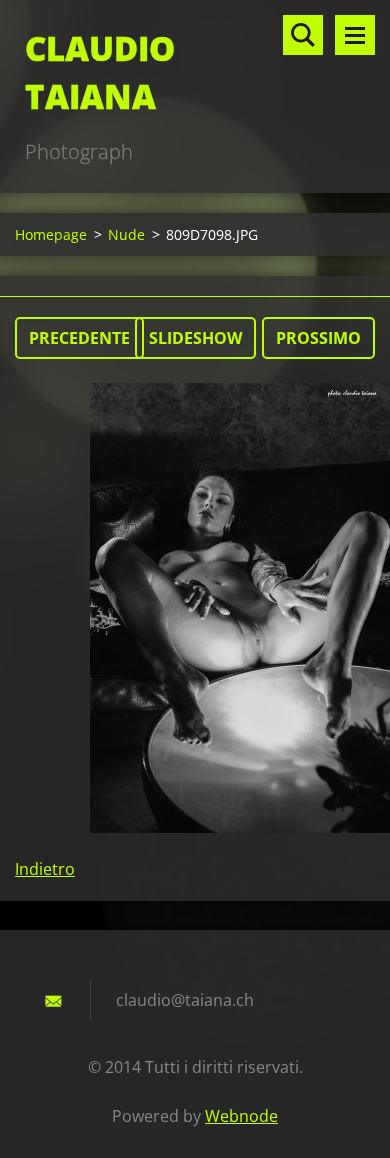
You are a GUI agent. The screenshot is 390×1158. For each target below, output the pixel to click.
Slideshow (195, 338)
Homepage (51, 234)
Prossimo (318, 338)
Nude (126, 234)
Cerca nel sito (303, 35)
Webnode (241, 1116)
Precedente (79, 338)
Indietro (45, 869)
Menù (355, 35)
